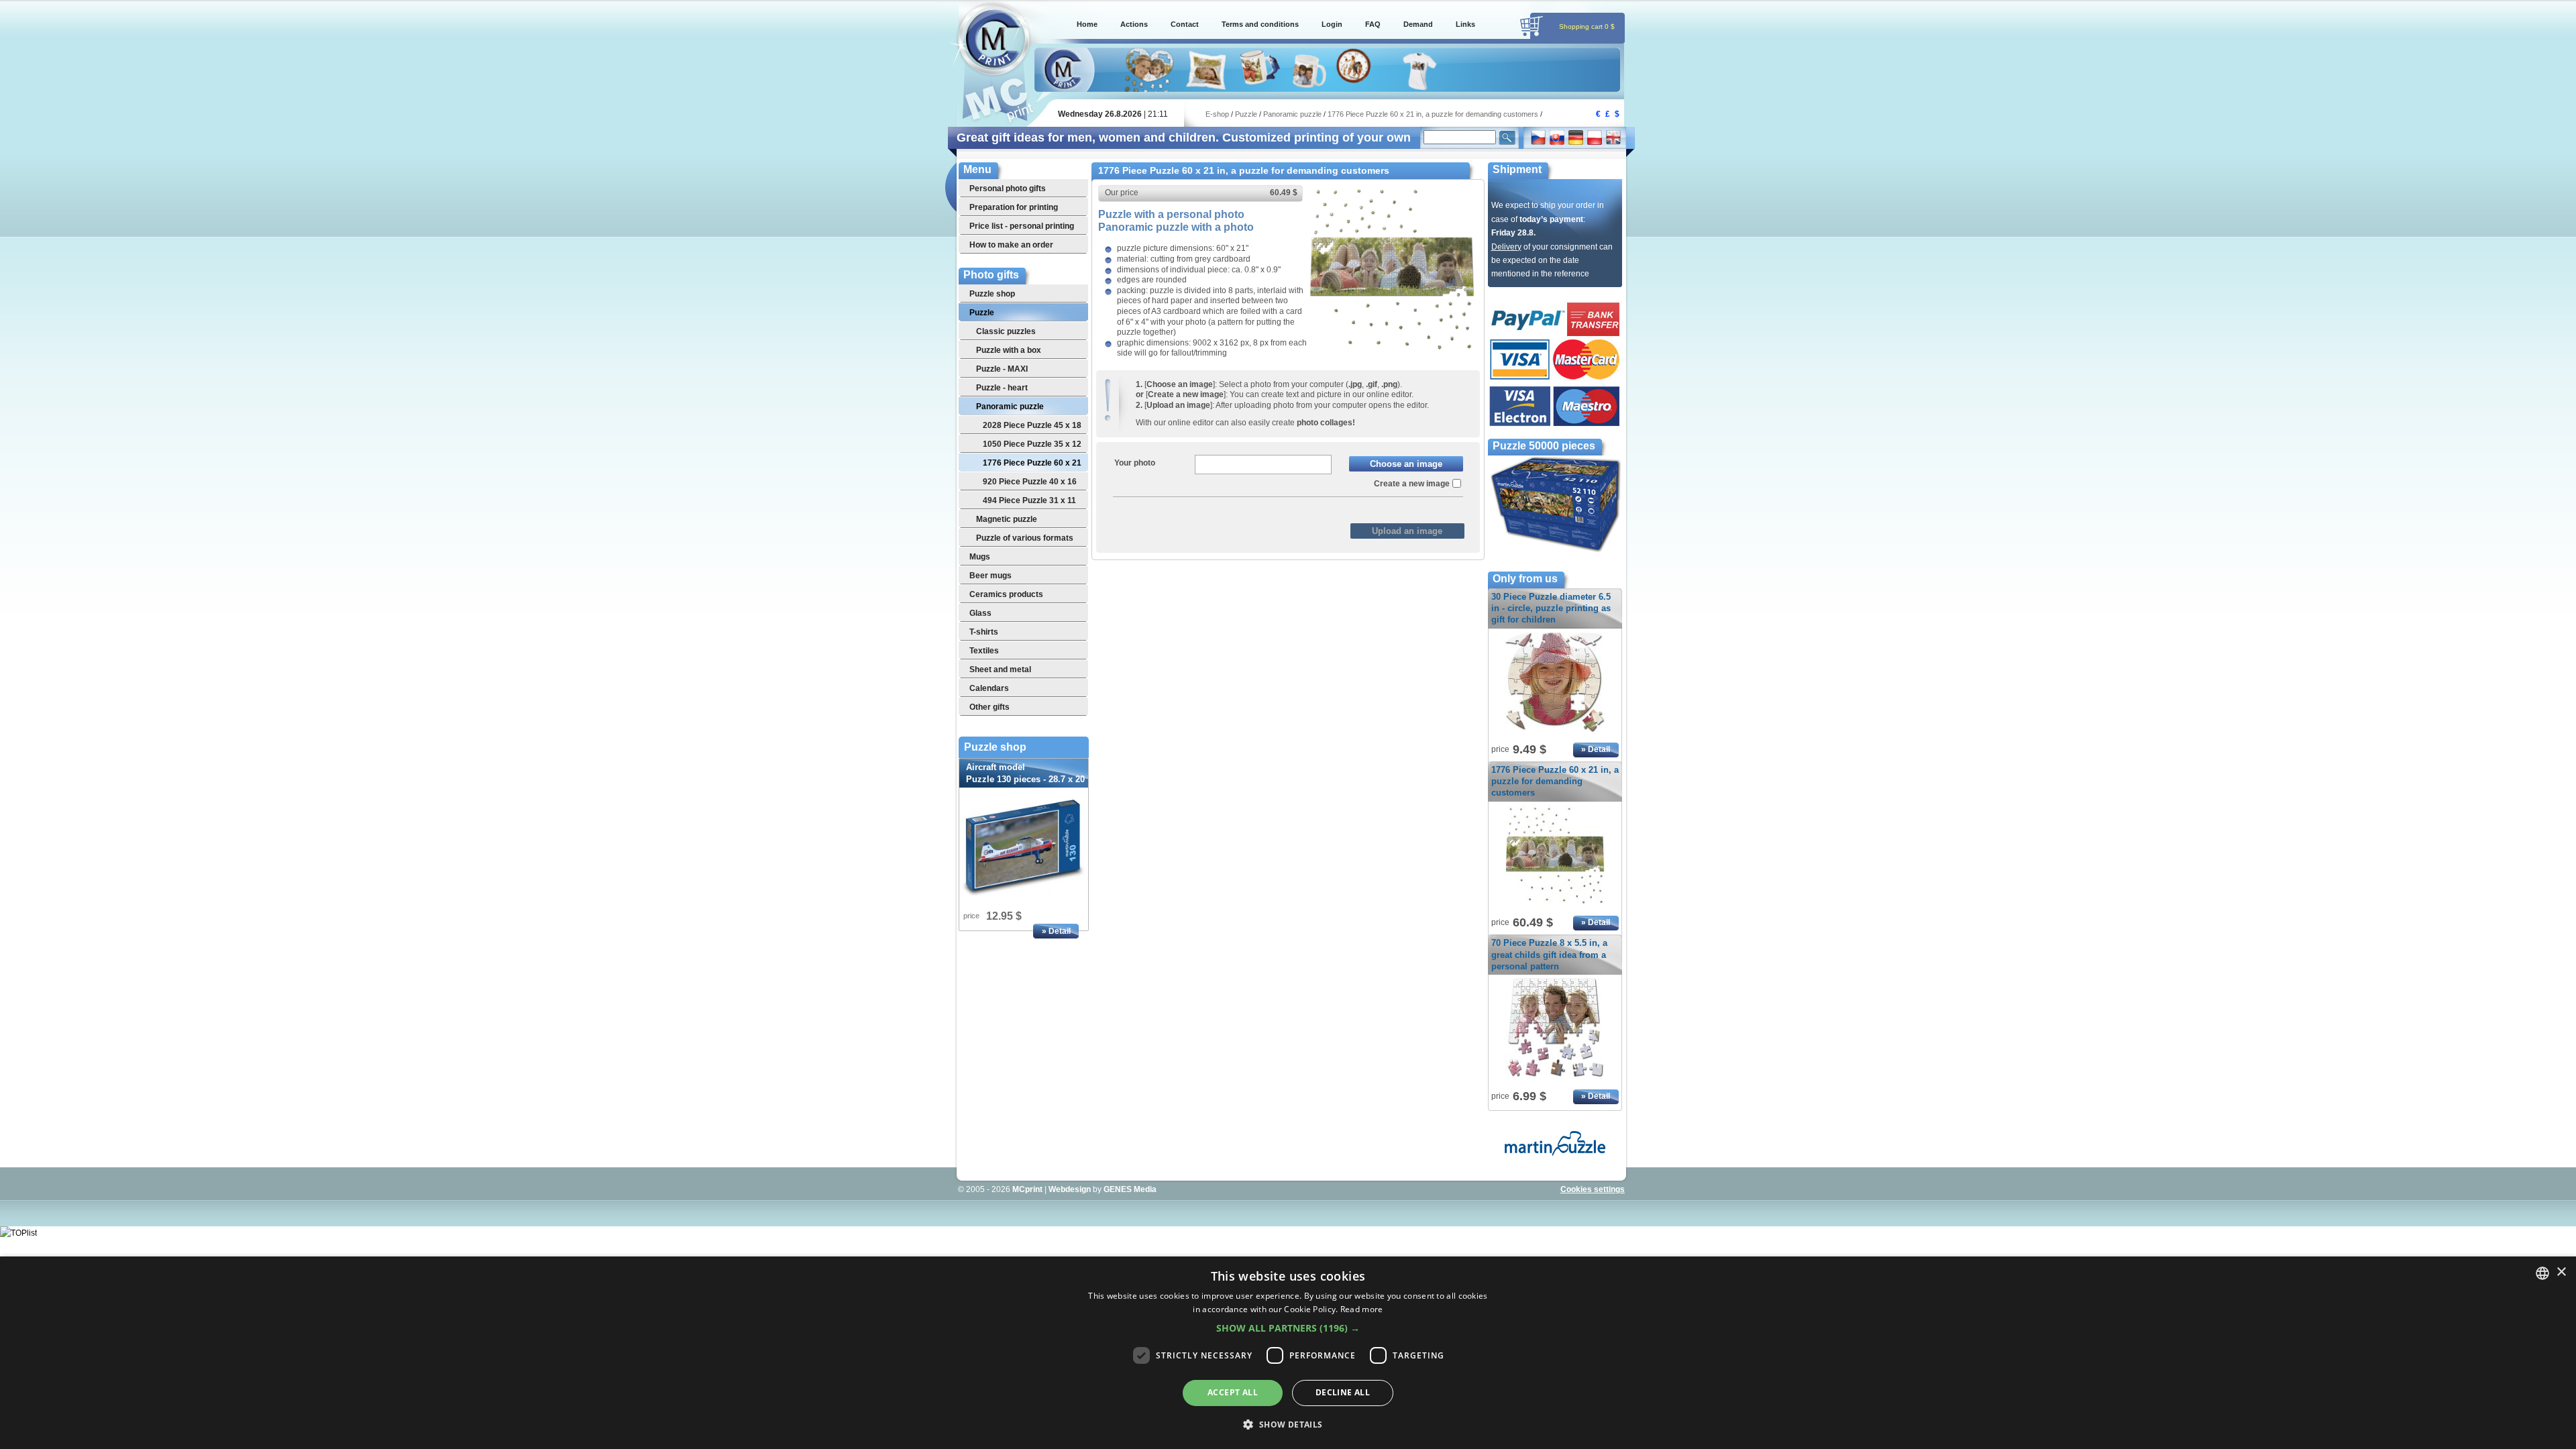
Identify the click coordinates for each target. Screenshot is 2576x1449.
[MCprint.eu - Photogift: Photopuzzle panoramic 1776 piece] (1392, 350)
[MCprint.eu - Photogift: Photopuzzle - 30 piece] (1555, 733)
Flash (1319, 508)
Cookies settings (1593, 1189)
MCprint (1027, 1189)
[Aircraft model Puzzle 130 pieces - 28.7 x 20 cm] (1024, 848)
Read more (1362, 1309)
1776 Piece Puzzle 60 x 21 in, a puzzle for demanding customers (1555, 781)
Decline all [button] (1343, 1392)
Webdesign (1070, 1189)
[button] (1288, 1328)
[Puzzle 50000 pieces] (1555, 551)
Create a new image (1412, 484)
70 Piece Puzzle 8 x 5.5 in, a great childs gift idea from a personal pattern (1549, 954)
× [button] (2561, 1272)
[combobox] (2542, 1273)
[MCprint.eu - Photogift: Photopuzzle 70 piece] (1555, 1079)
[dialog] (1288, 1353)
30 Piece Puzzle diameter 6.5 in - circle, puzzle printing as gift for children (1551, 608)
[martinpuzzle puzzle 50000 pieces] (1555, 1153)
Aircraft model (1025, 779)
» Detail (1056, 931)
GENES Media (1130, 1189)
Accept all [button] (1233, 1392)
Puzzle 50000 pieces (1544, 446)
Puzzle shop (995, 747)
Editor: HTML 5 (1263, 508)
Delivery (1506, 247)
